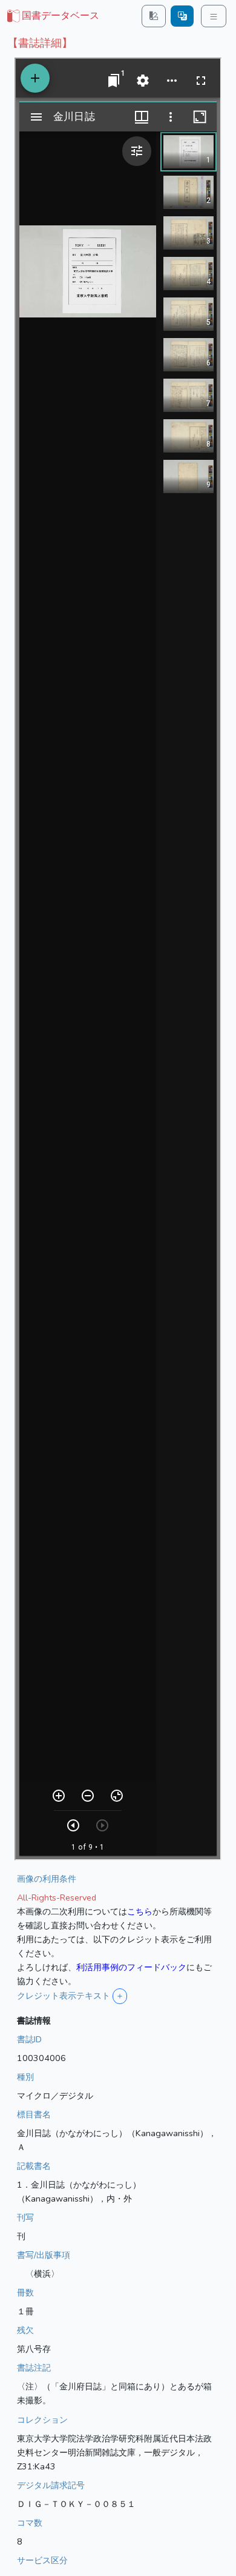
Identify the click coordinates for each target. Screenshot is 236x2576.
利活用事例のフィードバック (131, 1967)
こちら (140, 1911)
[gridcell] (52, 16)
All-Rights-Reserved (57, 1897)
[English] (182, 16)
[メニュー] (214, 16)
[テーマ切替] (154, 16)
